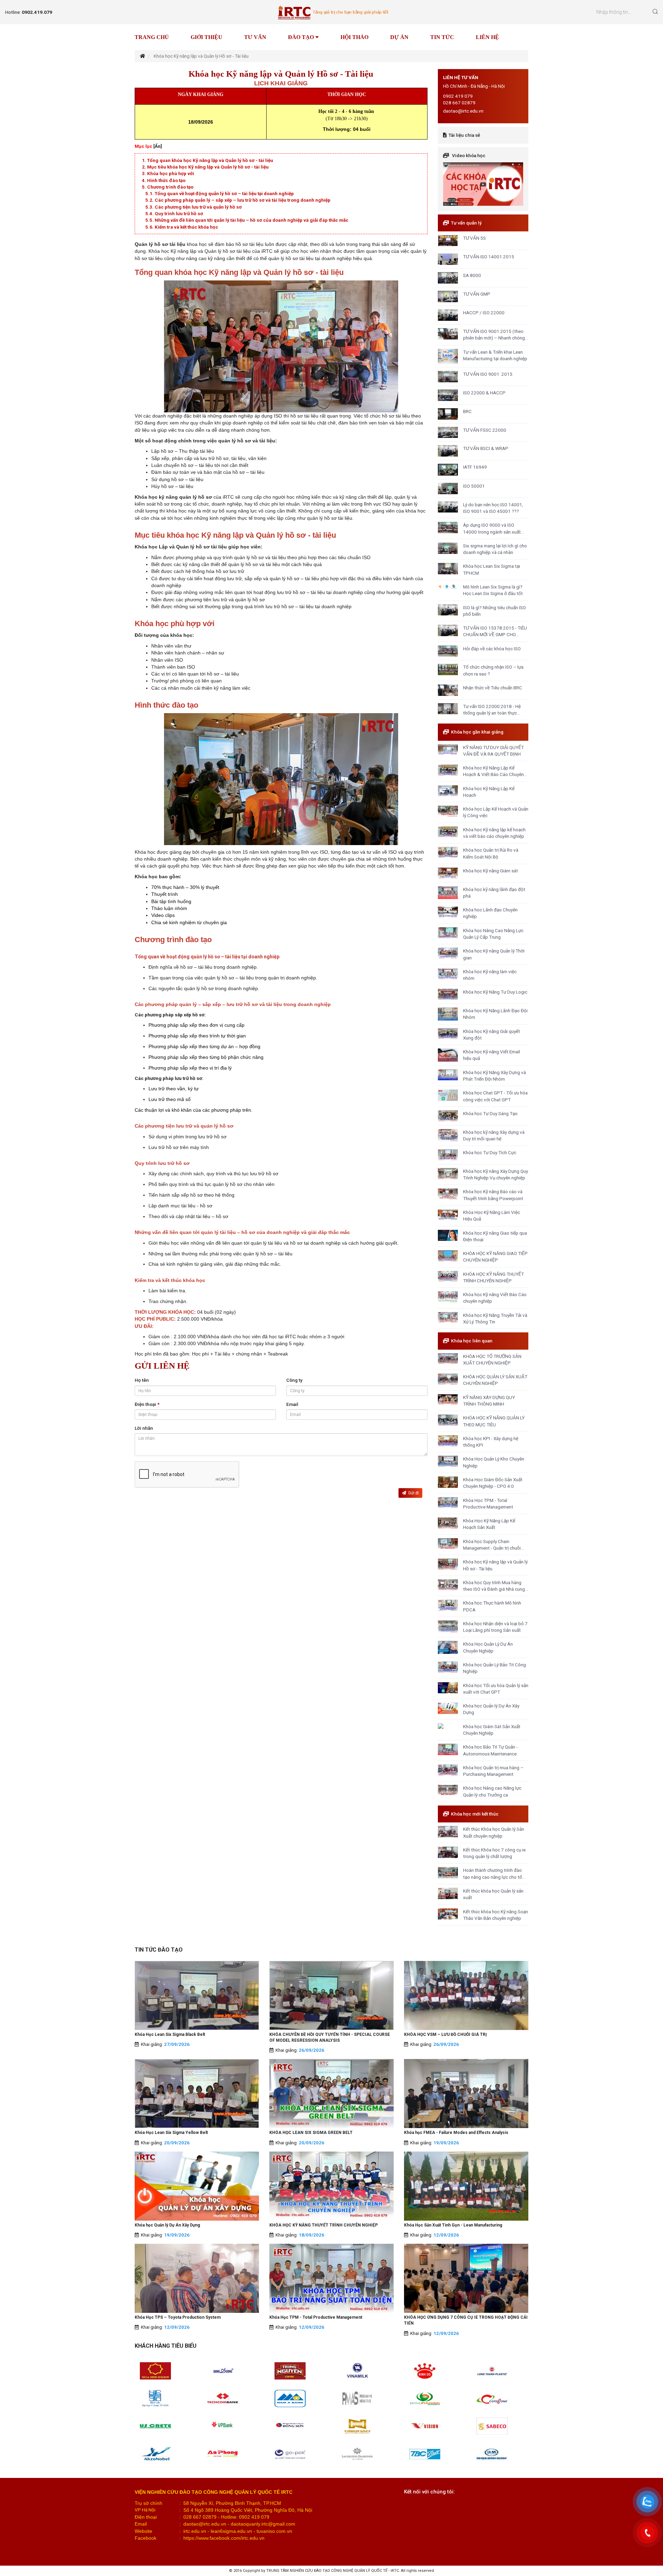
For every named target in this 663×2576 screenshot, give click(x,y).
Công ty (294, 1380)
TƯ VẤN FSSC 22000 (485, 430)
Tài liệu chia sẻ (464, 135)
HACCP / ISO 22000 (484, 313)
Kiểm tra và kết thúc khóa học (186, 227)
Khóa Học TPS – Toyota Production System (178, 2317)
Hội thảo (354, 37)
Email (292, 1404)
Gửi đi (412, 1493)
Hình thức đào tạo (166, 180)
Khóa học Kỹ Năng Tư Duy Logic (495, 992)
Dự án (399, 37)
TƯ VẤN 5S (474, 238)
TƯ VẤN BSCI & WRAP (486, 448)
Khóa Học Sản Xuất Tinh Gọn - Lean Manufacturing (453, 2225)
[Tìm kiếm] (655, 12)
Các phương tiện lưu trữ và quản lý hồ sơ (198, 207)
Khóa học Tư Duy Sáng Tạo (490, 1113)
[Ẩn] (158, 146)
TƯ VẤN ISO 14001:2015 (489, 257)
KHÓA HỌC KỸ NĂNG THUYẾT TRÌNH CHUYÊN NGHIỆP (324, 2225)
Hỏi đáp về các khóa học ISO (492, 649)
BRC (467, 411)
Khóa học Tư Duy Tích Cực (490, 1152)
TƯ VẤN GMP (477, 294)
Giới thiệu (206, 37)
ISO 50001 (474, 486)
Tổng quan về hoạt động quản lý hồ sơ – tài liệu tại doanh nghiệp (224, 193)
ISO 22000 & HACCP (484, 393)
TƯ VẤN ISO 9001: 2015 (488, 374)
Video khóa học (469, 155)
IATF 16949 (475, 467)
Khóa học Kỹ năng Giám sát (491, 871)
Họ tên (142, 1380)
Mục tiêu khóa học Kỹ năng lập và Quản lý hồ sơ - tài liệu (208, 167)
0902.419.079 (37, 12)
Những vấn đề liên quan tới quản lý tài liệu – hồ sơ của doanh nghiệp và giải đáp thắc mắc (252, 220)
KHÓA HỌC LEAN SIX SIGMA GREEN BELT (311, 2133)
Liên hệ (487, 37)
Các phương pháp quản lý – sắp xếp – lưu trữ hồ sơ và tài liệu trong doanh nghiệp (243, 200)
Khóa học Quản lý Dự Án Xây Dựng (167, 2225)
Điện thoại (147, 1404)
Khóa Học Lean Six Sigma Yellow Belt (171, 2133)
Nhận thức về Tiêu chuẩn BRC (493, 688)
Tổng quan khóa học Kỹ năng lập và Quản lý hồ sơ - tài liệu (210, 160)
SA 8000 (472, 275)
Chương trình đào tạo (170, 187)
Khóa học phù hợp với (171, 173)
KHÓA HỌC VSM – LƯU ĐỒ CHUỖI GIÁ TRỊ (445, 2034)
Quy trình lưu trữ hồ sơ (179, 213)
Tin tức (442, 37)
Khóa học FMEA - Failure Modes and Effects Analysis (456, 2133)
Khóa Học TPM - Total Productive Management (316, 2317)
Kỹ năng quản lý (316, 50)
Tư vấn (255, 37)
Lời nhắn (144, 1428)
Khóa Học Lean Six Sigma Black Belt (170, 2034)
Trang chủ (152, 37)
